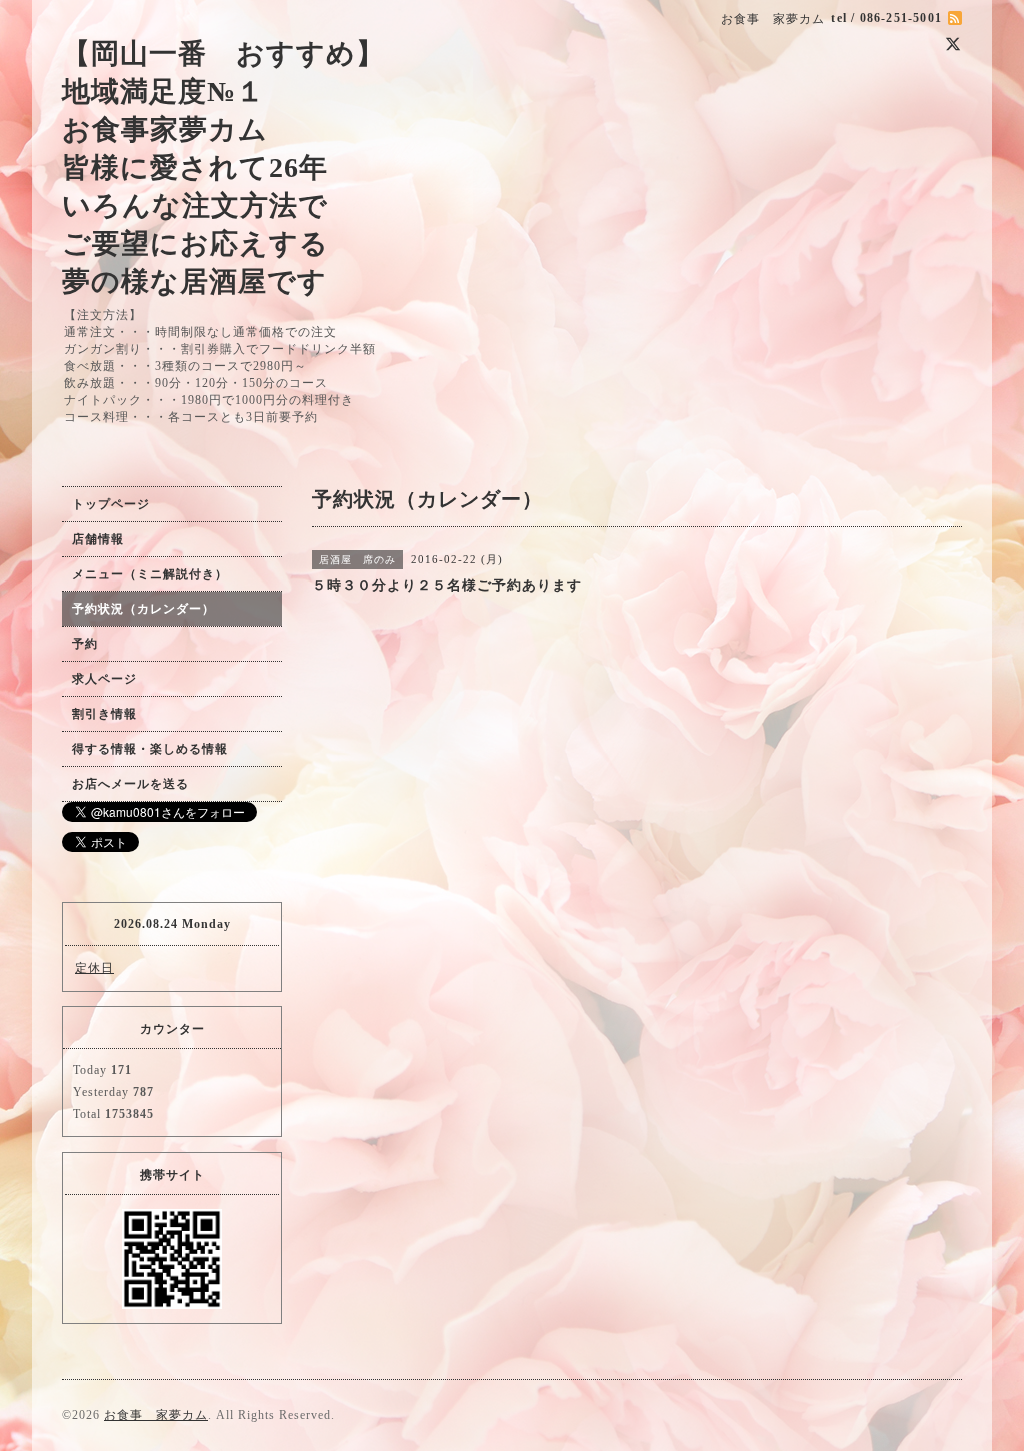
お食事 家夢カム (156, 1415)
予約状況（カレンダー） (143, 609)
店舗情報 (98, 539)
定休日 (94, 968)
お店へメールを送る (130, 784)
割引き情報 (104, 714)
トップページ (111, 504)
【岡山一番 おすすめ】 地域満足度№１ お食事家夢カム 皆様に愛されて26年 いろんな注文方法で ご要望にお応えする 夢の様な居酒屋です (223, 167)
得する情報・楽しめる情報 (150, 749)
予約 (85, 644)
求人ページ (104, 679)
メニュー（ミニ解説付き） (150, 574)
